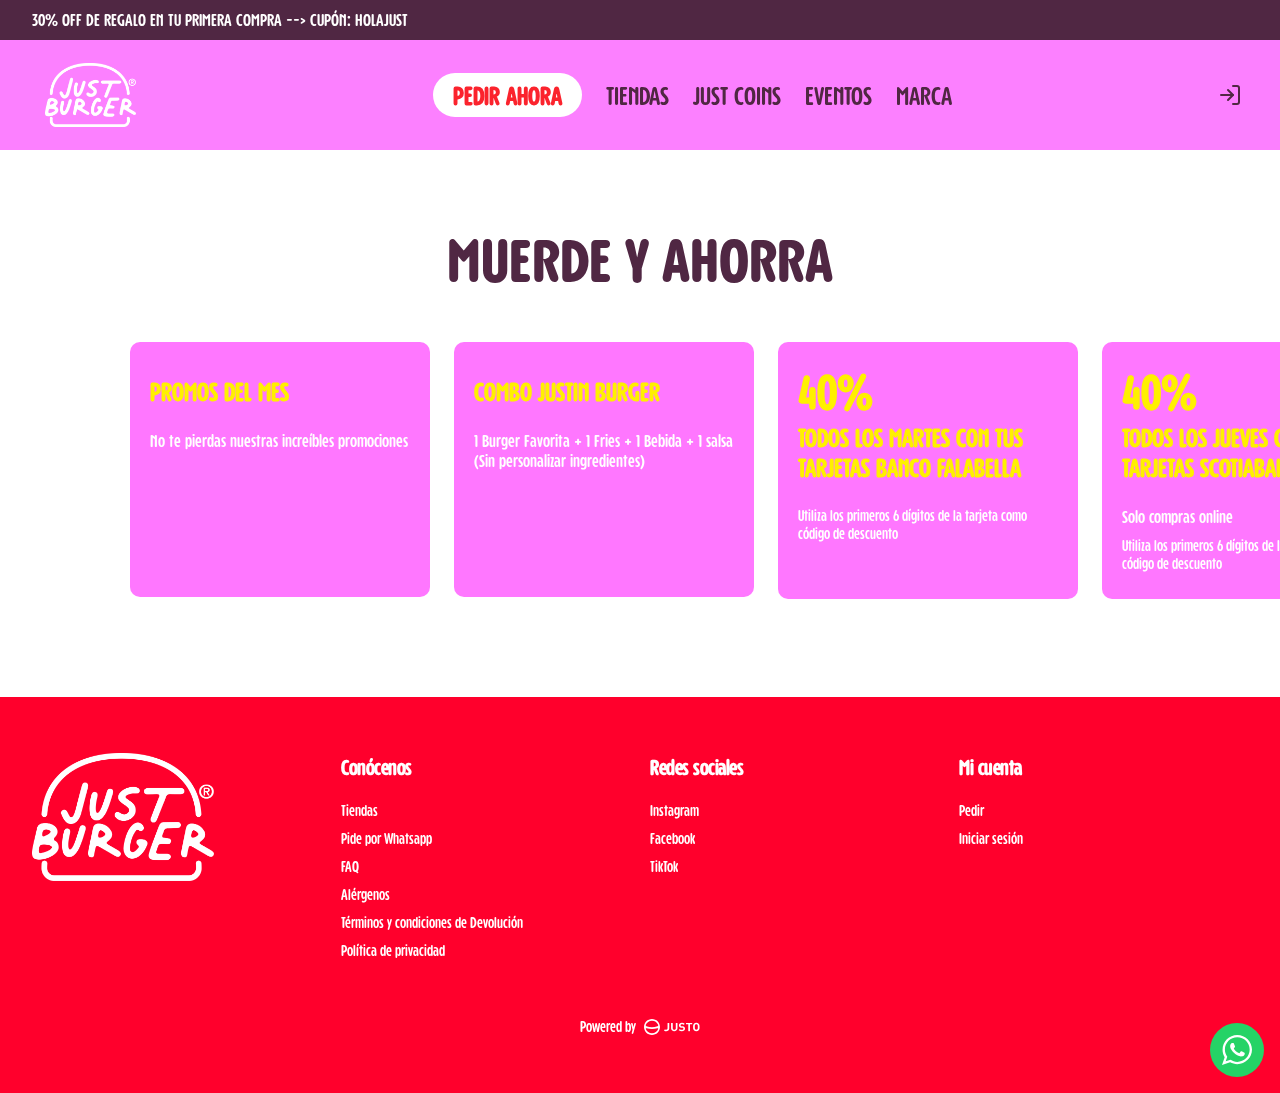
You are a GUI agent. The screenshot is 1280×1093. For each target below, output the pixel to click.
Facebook (672, 838)
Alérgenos (365, 894)
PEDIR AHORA (507, 94)
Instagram (674, 810)
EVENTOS (838, 95)
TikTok (664, 866)
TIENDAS (637, 95)
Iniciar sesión (991, 838)
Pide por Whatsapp (386, 838)
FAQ (350, 866)
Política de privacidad (393, 950)
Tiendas (359, 810)
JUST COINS (737, 95)
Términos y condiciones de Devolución (432, 922)
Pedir (971, 810)
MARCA (924, 95)
